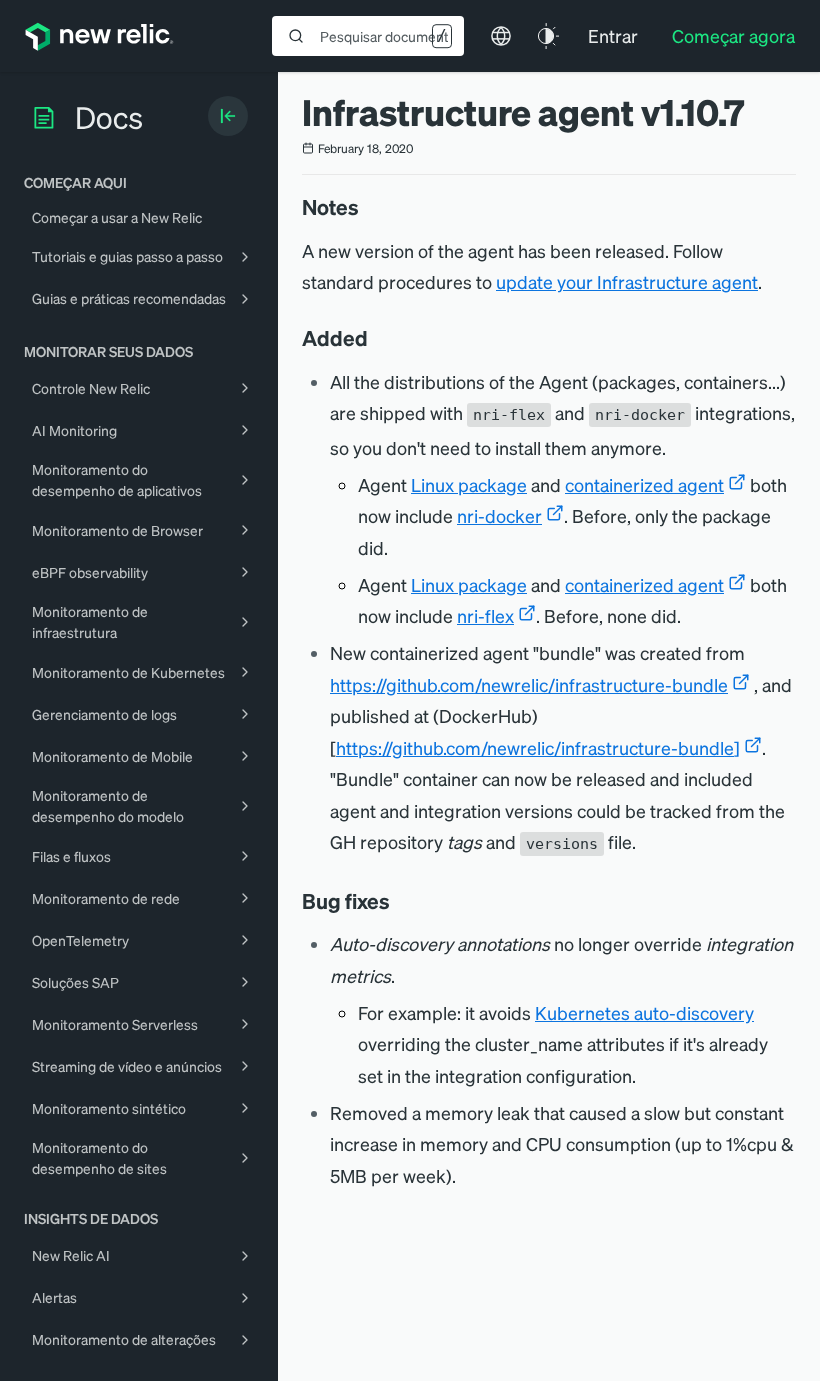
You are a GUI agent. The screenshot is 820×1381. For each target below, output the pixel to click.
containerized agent (644, 484)
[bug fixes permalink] (400, 901)
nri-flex (485, 615)
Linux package (469, 484)
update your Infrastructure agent (627, 281)
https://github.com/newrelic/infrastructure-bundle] (538, 747)
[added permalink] (378, 338)
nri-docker (499, 515)
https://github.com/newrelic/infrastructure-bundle (529, 684)
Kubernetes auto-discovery (644, 1012)
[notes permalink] (369, 207)
